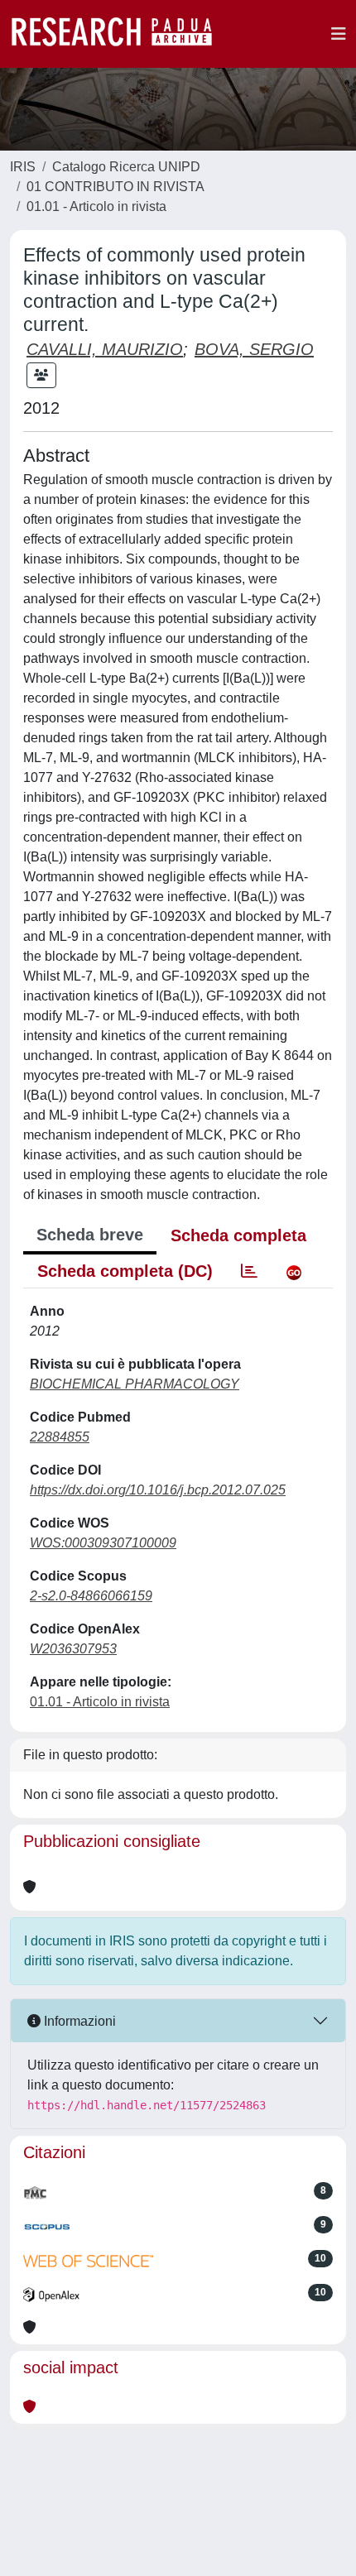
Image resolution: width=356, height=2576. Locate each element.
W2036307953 (73, 1649)
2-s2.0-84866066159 (91, 1596)
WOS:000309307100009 (103, 1543)
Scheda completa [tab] (238, 1235)
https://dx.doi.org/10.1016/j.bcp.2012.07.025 (158, 1490)
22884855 (60, 1437)
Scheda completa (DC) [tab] (125, 1271)
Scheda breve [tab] (90, 1235)
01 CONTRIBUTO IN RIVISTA (115, 187)
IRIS (23, 167)
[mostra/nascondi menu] (339, 34)
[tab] (249, 1271)
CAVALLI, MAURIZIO (105, 349)
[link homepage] (120, 34)
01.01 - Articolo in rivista (96, 206)
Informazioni (78, 2021)
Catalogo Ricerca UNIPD (126, 167)
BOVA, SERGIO (254, 349)
